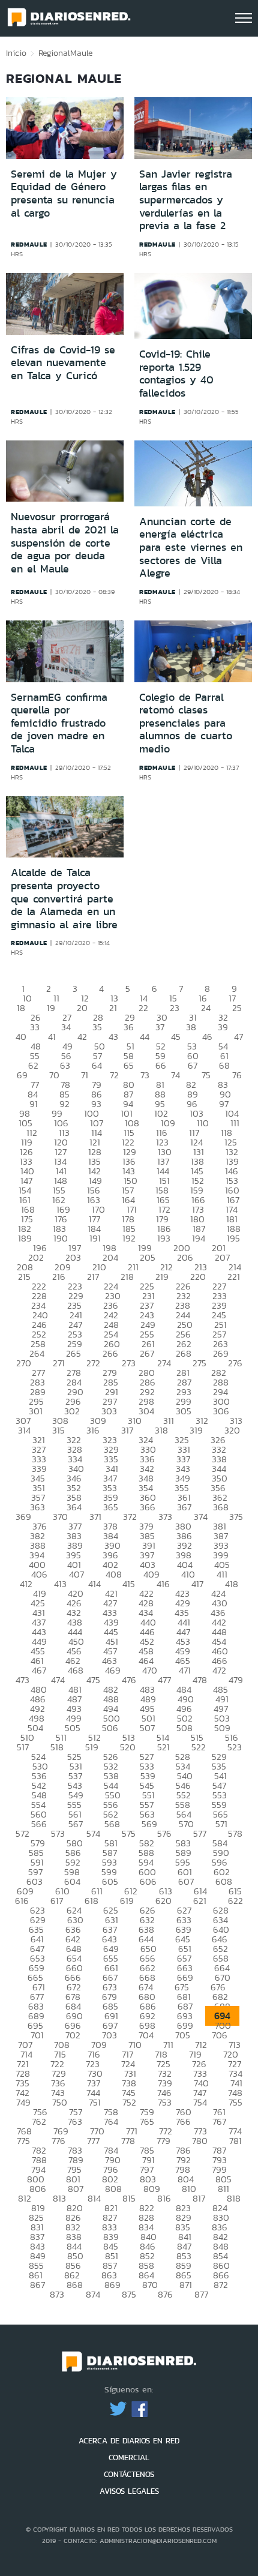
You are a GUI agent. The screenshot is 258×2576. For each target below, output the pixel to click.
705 (183, 2035)
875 (129, 2294)
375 (236, 1517)
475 (93, 1680)
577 (200, 1833)
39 (223, 1027)
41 (52, 1037)
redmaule (29, 244)
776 (58, 2141)
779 (163, 2141)
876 (165, 2294)
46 (207, 1037)
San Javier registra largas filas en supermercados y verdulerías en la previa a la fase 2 (186, 200)
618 (91, 1901)
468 (76, 1670)
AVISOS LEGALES (129, 2491)
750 (60, 2102)
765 (147, 2121)
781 (235, 2141)
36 (129, 1027)
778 (128, 2141)
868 (75, 2285)
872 (221, 2285)
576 (164, 1833)
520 (128, 1747)
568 (112, 1824)
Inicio (16, 53)
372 (130, 1517)
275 (199, 1363)
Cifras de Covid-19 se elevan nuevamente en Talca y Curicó (63, 363)
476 (129, 1680)
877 (201, 2294)
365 (111, 1507)
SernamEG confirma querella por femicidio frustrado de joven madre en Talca (59, 723)
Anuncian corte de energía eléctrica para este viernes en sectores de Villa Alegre (191, 547)
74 (175, 1075)
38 (191, 1027)
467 (39, 1670)
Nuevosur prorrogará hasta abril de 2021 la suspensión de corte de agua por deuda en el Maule (65, 542)
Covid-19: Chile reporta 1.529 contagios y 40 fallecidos (176, 374)
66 (161, 1065)
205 (148, 1257)
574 (93, 1833)
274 (164, 1363)
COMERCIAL (129, 2457)
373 (165, 1517)
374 (201, 1517)
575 (129, 1833)
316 (93, 1430)
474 (58, 1680)
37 (160, 1027)
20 (82, 1008)
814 (94, 2198)
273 (129, 1363)
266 (110, 1353)
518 (57, 1747)
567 (76, 1824)
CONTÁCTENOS (129, 2474)
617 (57, 1901)
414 (94, 1584)
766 (183, 2121)
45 (176, 1037)
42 (82, 1037)
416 (163, 1584)
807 (76, 2189)
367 (184, 1507)
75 (206, 1075)
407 (76, 1574)
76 (237, 1075)
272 (93, 1363)
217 (93, 1277)
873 (57, 2294)
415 (129, 1584)
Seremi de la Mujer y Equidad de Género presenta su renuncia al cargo (64, 194)
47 (238, 1037)
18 (21, 1008)
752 (129, 2102)
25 (237, 1008)
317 (127, 1430)
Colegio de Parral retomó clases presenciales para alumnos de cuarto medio (186, 723)
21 (113, 1008)
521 (163, 1747)
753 (165, 2102)
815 (129, 2198)
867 (37, 2285)
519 (92, 1747)
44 (145, 1037)
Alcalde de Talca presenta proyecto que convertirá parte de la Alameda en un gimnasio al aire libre (64, 898)
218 (127, 1277)
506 (110, 1728)
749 (23, 2102)
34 (66, 1027)
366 (148, 1507)
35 (97, 1027)
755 (235, 2102)
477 (164, 1680)
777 (93, 2141)
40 (21, 1037)
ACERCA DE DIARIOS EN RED (129, 2441)
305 (184, 1411)
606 (148, 1881)
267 (147, 1353)
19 (51, 1008)
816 (164, 2198)
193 (164, 1238)
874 (93, 2294)
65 (129, 1065)
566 (39, 1824)
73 (145, 1075)
